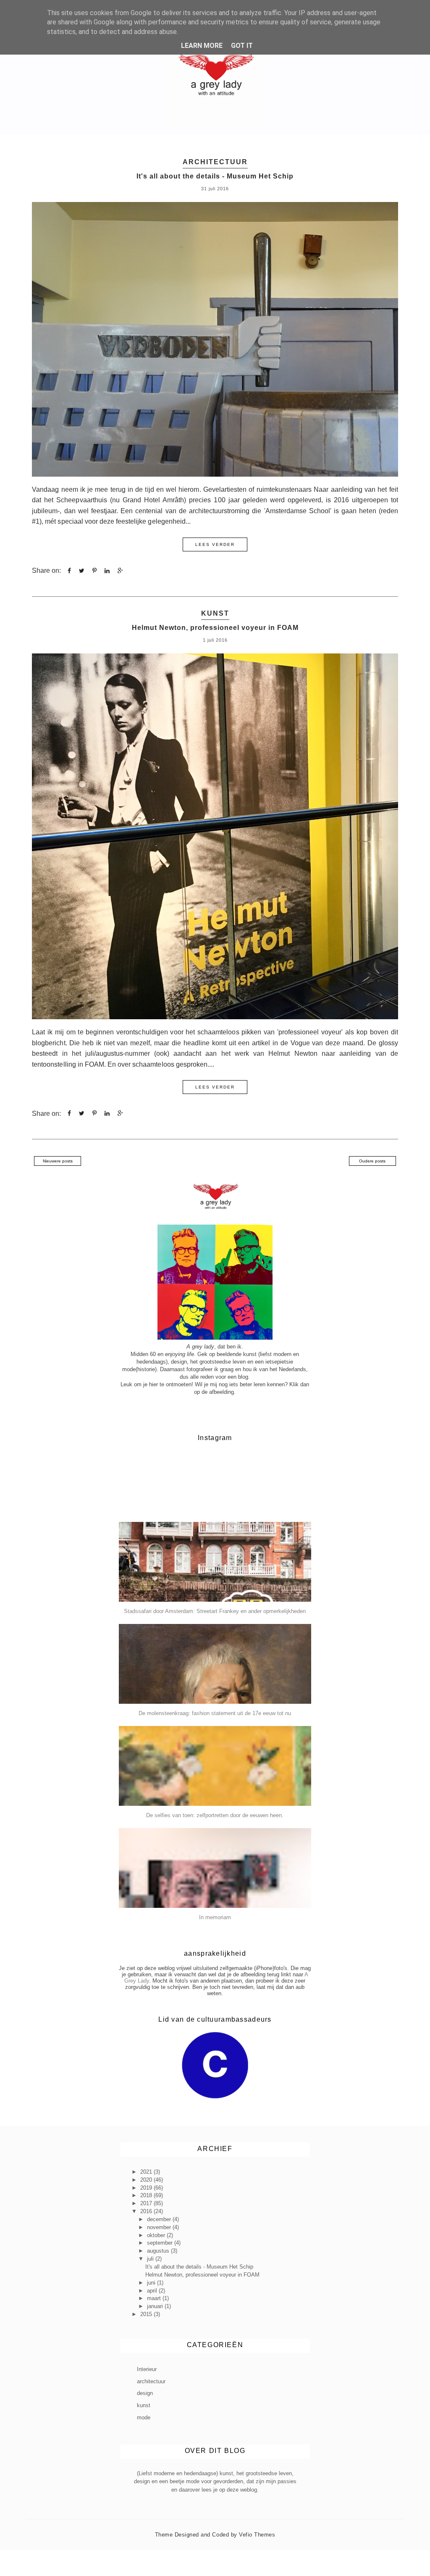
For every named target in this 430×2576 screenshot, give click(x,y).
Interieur (147, 2369)
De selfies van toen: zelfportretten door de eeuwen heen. (215, 1815)
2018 (147, 2195)
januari (156, 2306)
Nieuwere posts (58, 1161)
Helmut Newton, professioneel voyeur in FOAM (215, 628)
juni (152, 2283)
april (153, 2291)
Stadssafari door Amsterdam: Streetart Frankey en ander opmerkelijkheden (215, 1611)
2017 (147, 2203)
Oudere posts (372, 1161)
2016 (147, 2211)
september (161, 2243)
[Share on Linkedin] (107, 571)
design (145, 2393)
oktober (157, 2235)
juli (151, 2259)
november (160, 2227)
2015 (147, 2314)
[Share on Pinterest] (94, 571)
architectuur (215, 162)
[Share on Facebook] (69, 571)
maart (155, 2298)
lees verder (215, 544)
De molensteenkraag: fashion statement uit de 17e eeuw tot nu (215, 1713)
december (160, 2219)
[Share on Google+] (120, 571)
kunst (215, 613)
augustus (159, 2251)
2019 (147, 2188)
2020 (147, 2180)
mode (144, 2417)
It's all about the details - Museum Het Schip (215, 176)
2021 (147, 2172)
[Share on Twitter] (82, 571)
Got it (242, 46)
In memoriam (215, 1917)
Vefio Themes (257, 2535)
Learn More (202, 46)
